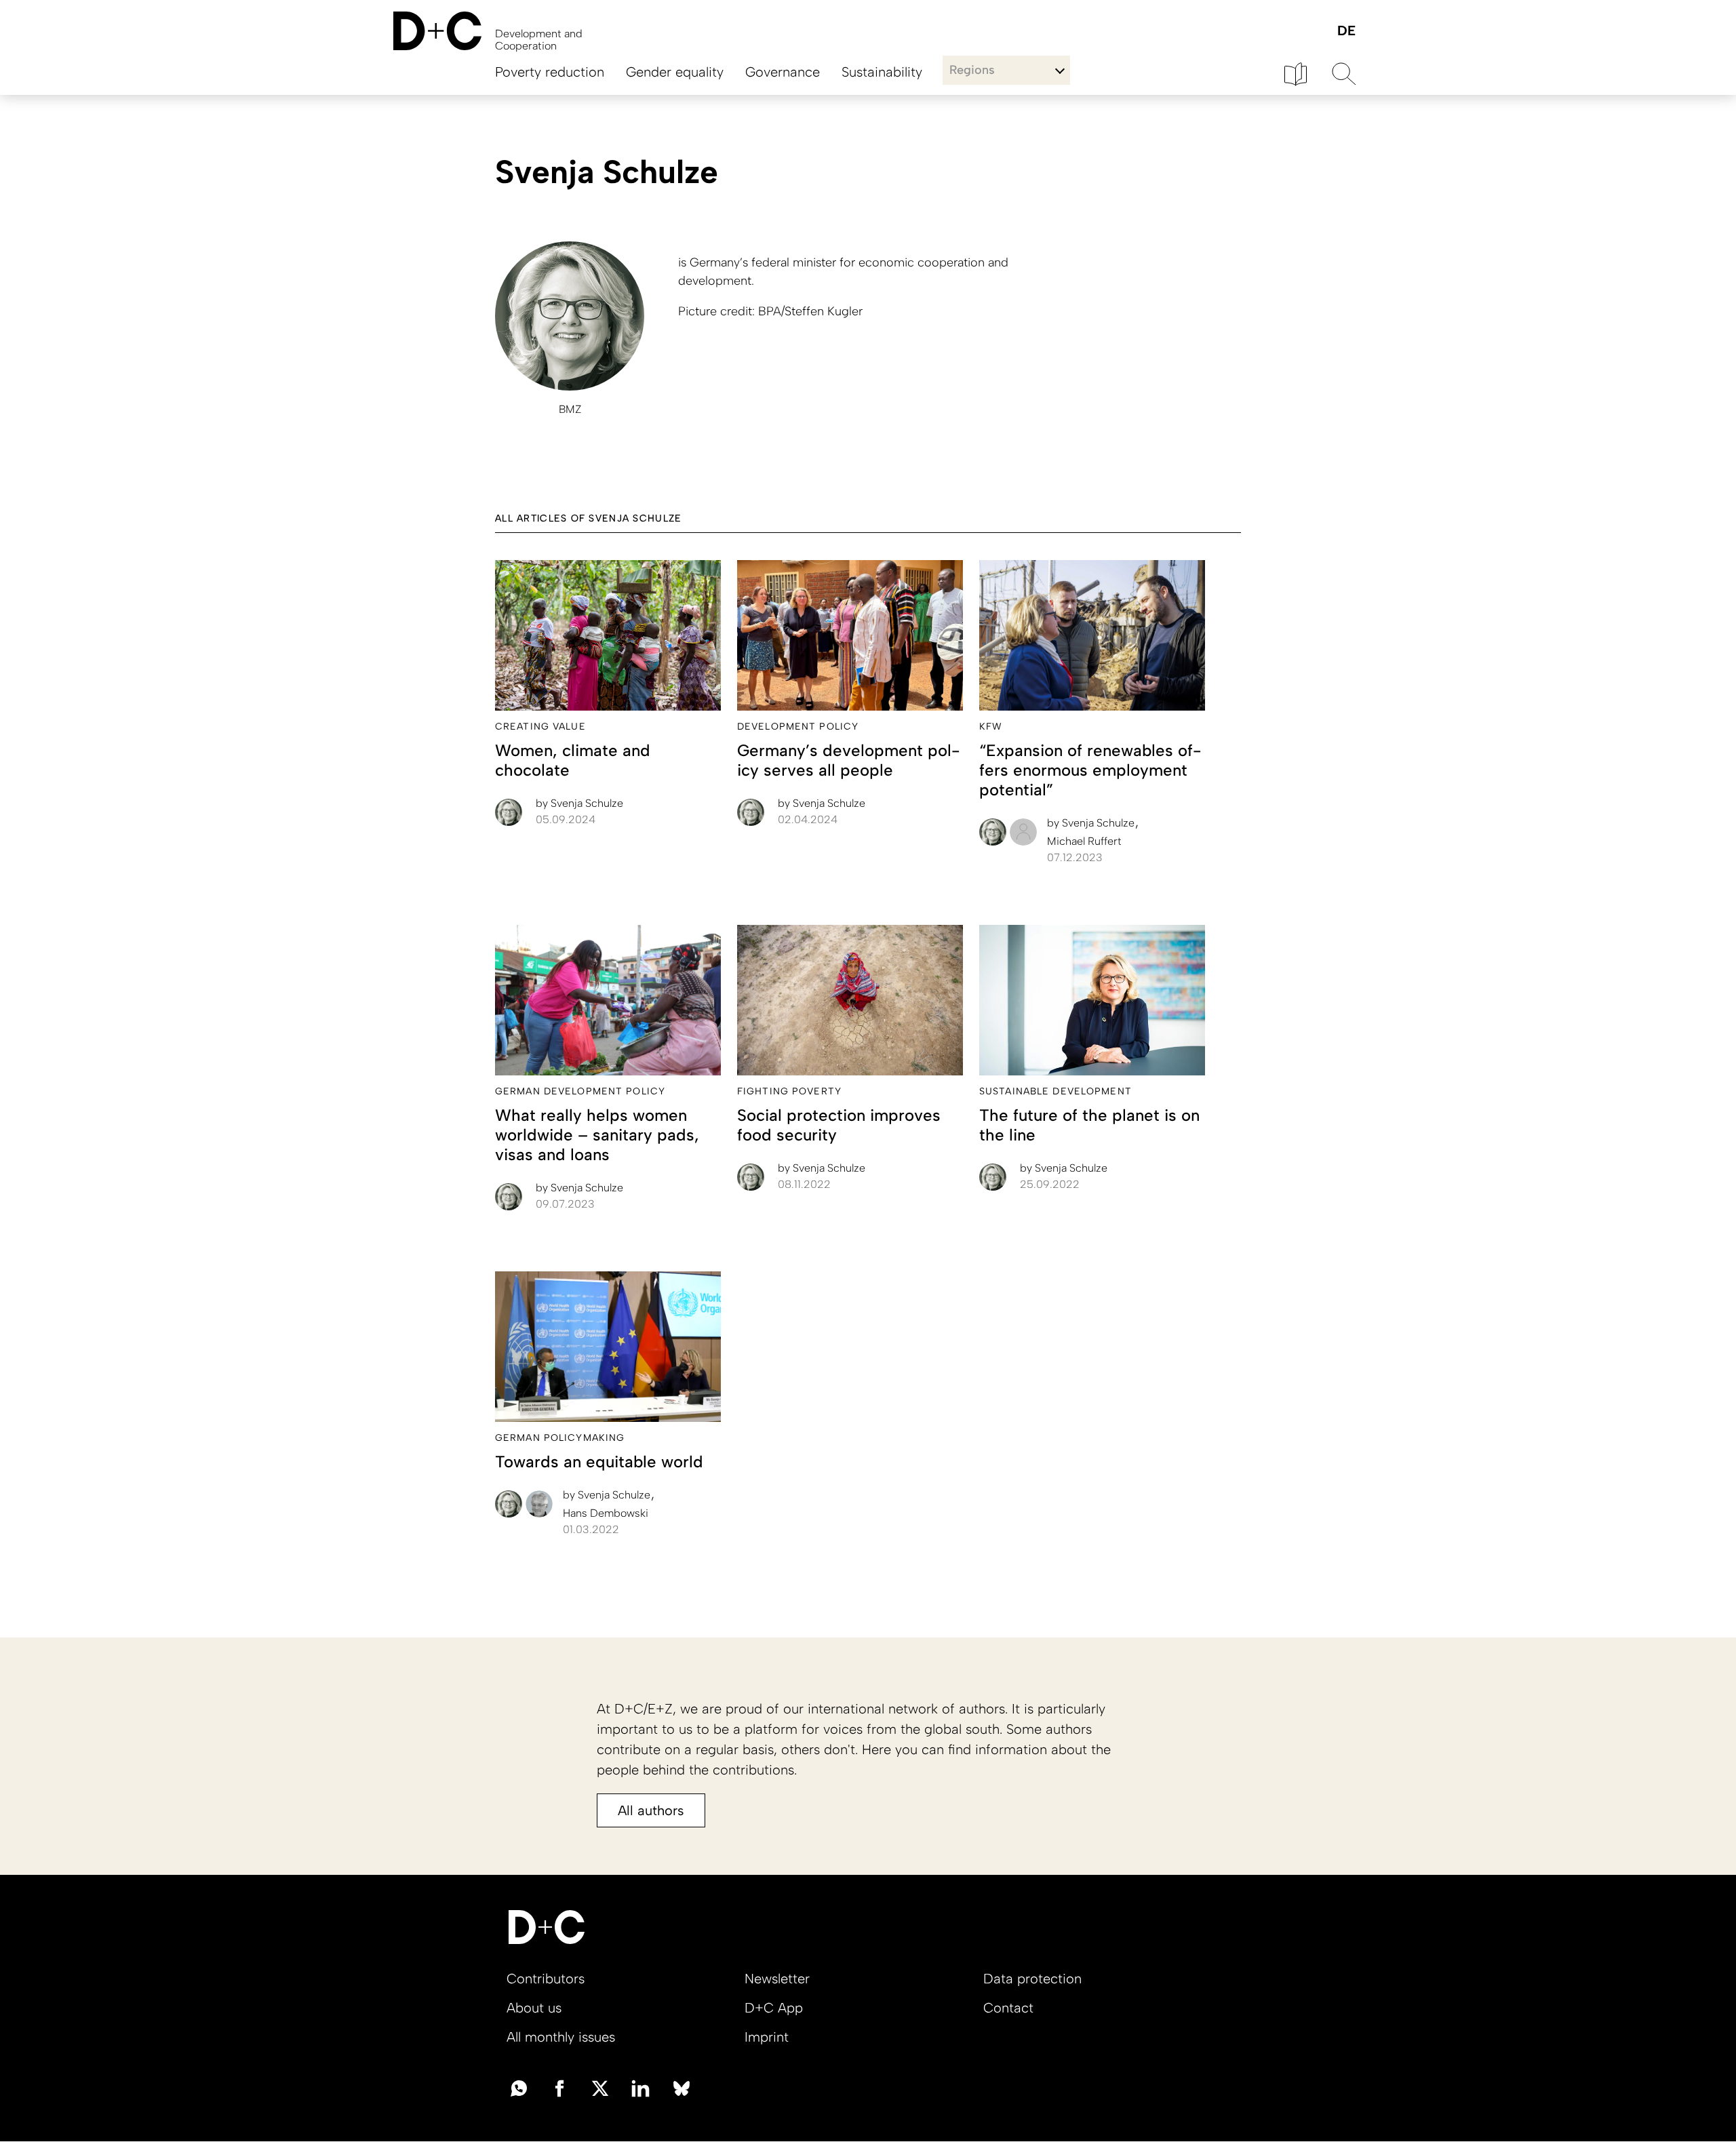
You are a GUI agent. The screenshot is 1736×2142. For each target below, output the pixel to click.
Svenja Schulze (579, 803)
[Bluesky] (682, 2087)
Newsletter (777, 1979)
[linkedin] (641, 2087)
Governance (783, 72)
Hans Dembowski (606, 1513)
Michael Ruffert (1084, 841)
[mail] (519, 2087)
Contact (1008, 2008)
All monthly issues (561, 2037)
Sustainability (882, 72)
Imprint (767, 2037)
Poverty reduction (550, 72)
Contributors (546, 1979)
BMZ (570, 409)
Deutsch (1346, 32)
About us (534, 2008)
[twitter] (600, 2087)
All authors (651, 1810)
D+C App (774, 2008)
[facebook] (559, 2087)
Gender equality (675, 72)
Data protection (1032, 1979)
